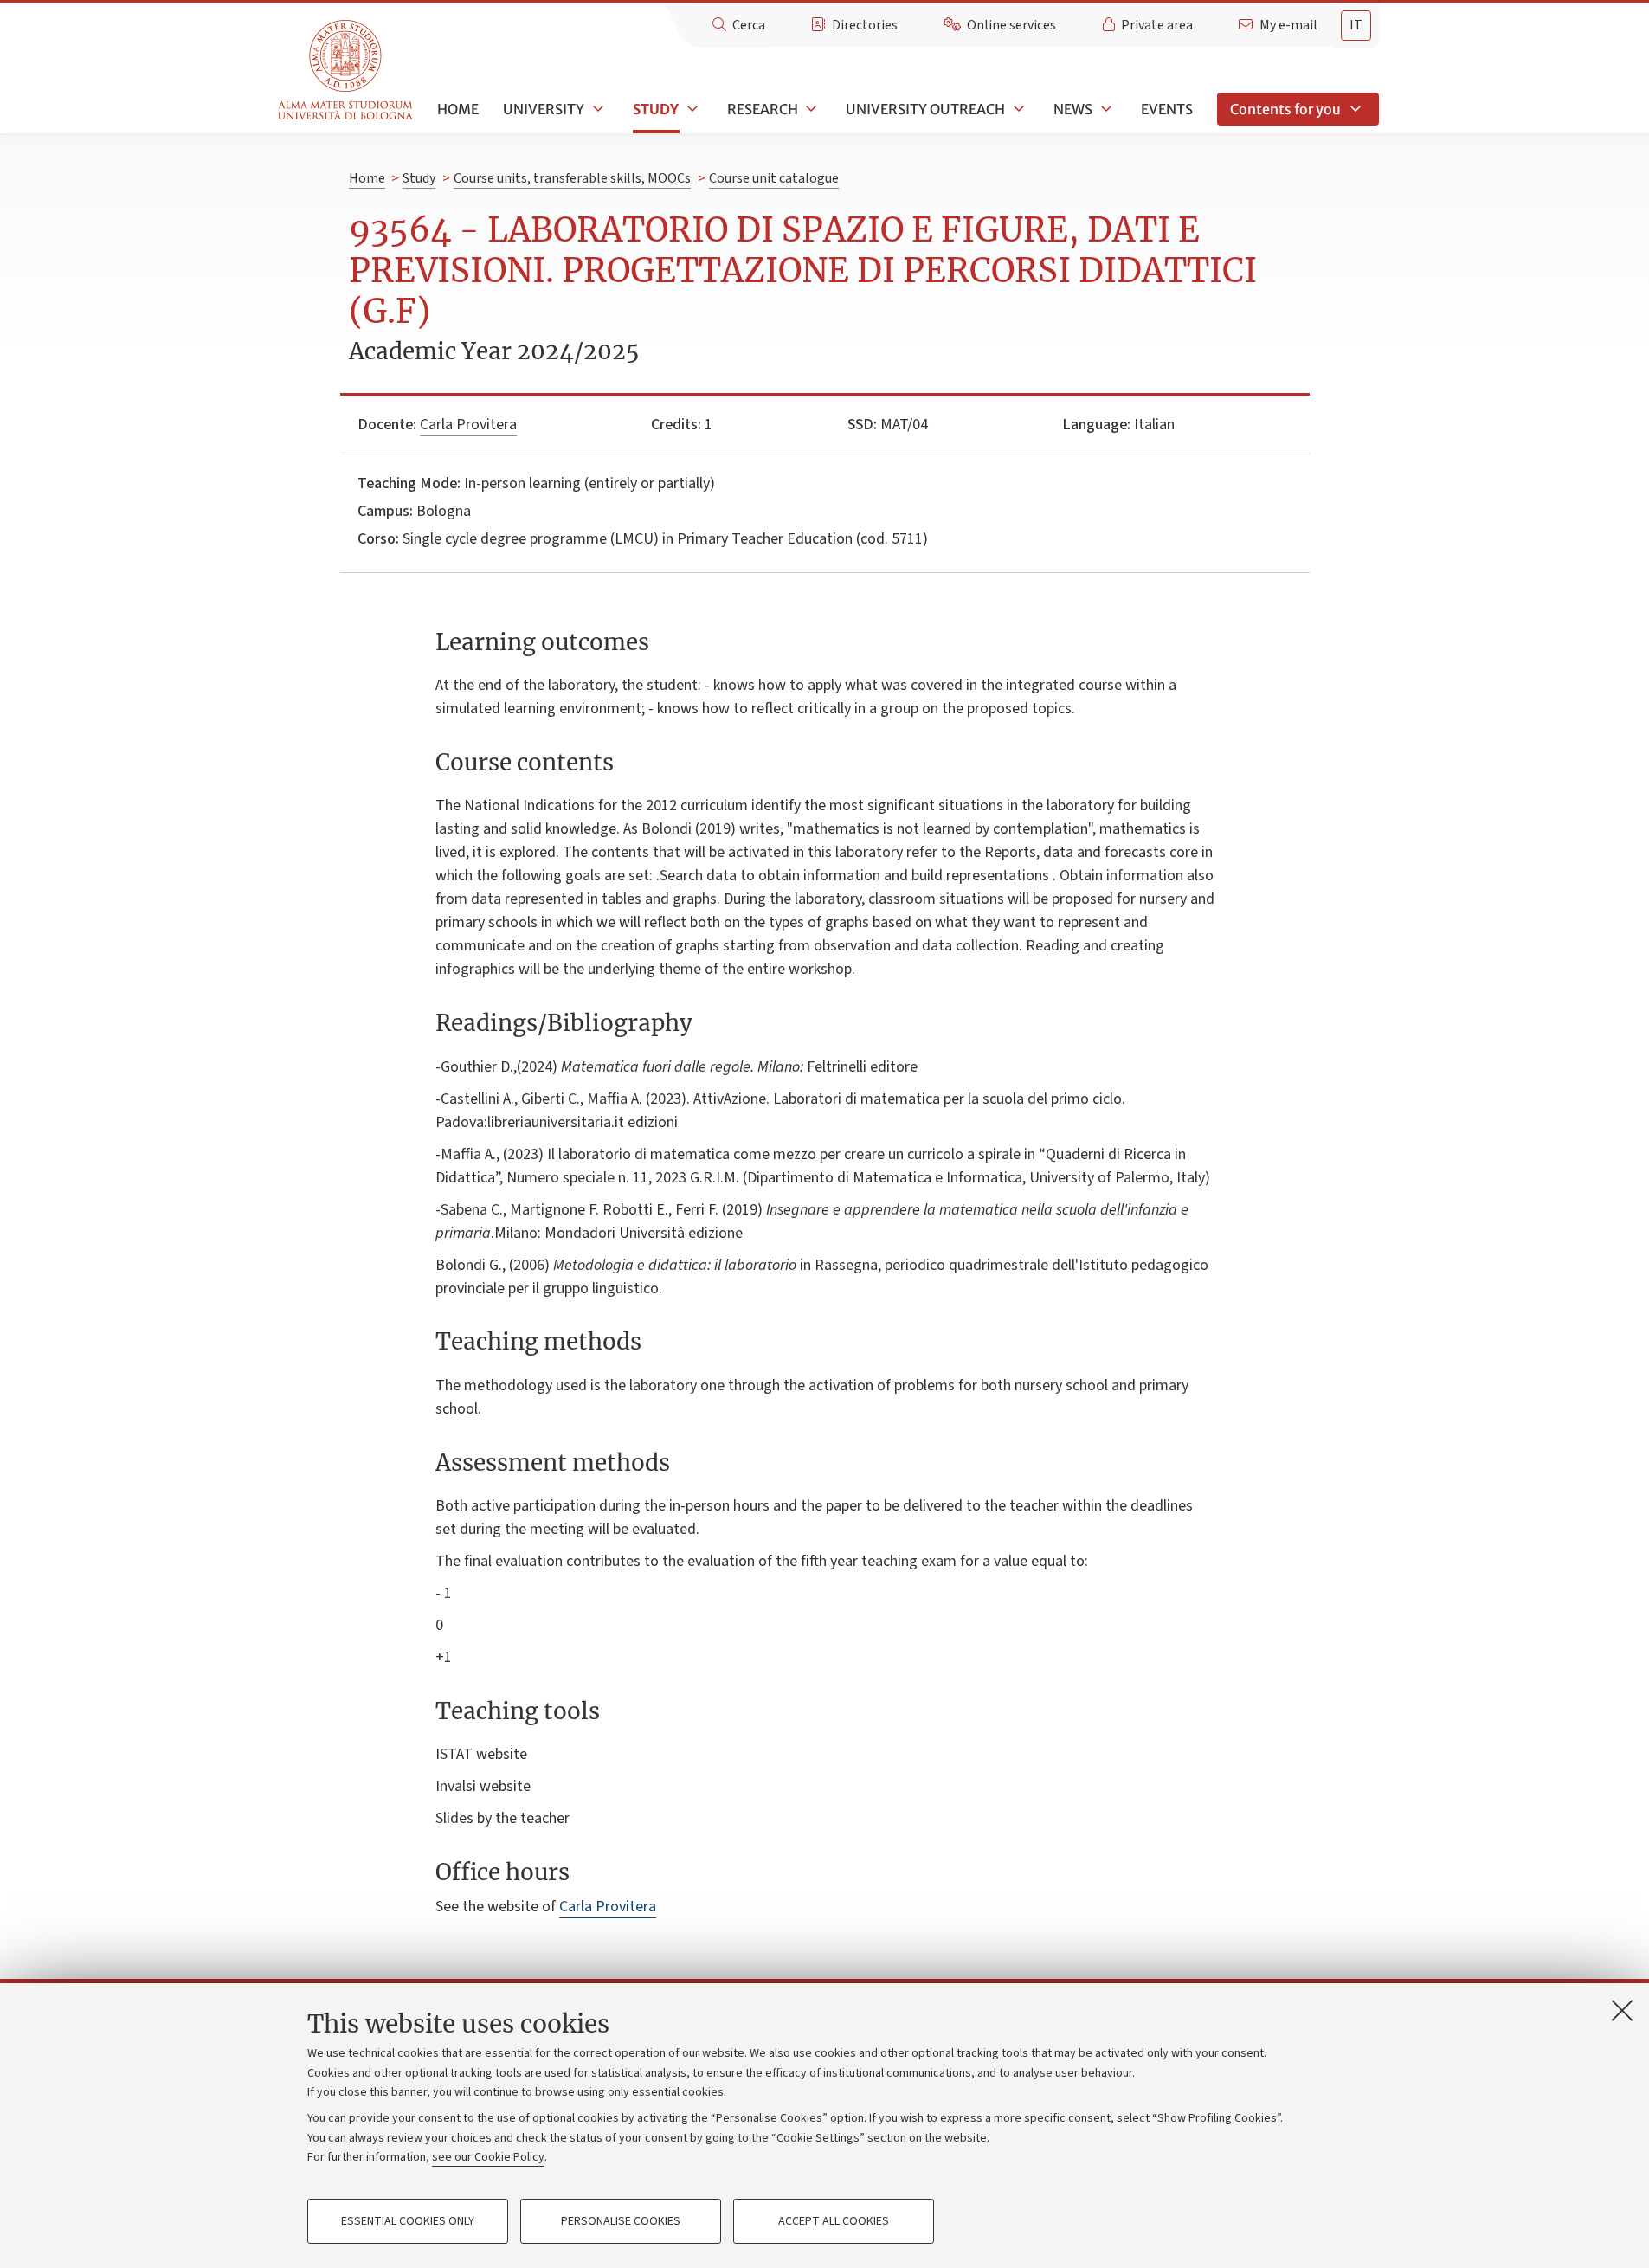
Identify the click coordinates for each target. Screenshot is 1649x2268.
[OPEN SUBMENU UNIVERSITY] (596, 109)
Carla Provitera (468, 425)
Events (1167, 109)
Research (763, 109)
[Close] (1622, 2010)
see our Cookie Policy (488, 2157)
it (1356, 25)
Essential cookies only (408, 2221)
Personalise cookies (621, 2221)
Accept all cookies (834, 2221)
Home (458, 109)
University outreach (925, 109)
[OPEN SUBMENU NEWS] (1105, 109)
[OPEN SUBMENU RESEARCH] (810, 109)
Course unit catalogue (774, 178)
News (1073, 109)
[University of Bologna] (347, 71)
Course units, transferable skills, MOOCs (572, 178)
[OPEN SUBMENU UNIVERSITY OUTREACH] (1017, 109)
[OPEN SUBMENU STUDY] (691, 109)
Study (656, 109)
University (544, 109)
